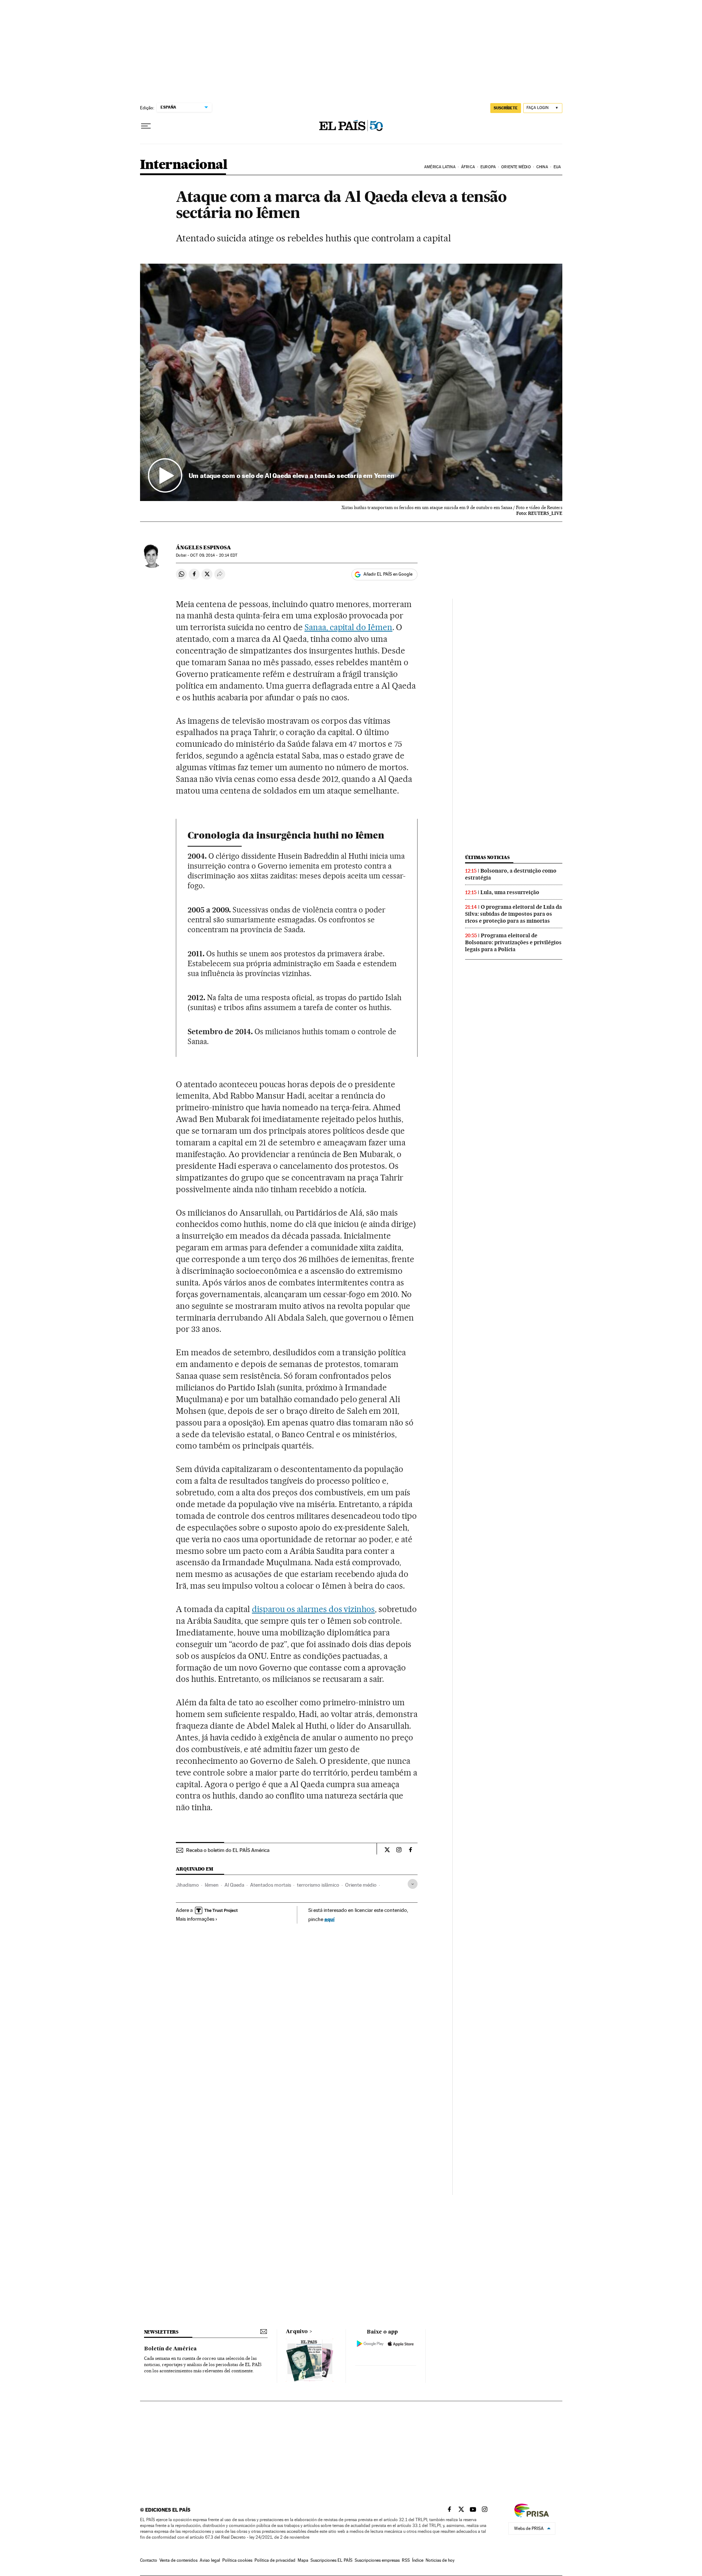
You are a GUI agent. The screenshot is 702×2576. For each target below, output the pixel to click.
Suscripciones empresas (377, 2560)
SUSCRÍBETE (506, 108)
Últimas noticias (487, 857)
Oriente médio (361, 1885)
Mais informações (195, 1919)
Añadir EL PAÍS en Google (388, 574)
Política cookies (237, 2560)
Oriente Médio (516, 167)
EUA (557, 167)
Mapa (303, 2560)
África (468, 167)
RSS (406, 2560)
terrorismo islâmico (318, 1885)
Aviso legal (210, 2560)
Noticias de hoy (440, 2560)
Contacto (149, 2560)
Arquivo (297, 2332)
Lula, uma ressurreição (510, 892)
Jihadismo (187, 1885)
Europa (488, 167)
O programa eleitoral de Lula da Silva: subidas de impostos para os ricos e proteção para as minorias (514, 914)
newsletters (161, 2332)
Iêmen (212, 1885)
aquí (329, 1919)
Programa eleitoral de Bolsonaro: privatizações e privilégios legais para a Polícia (513, 942)
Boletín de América (170, 2349)
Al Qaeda (234, 1885)
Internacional (184, 165)
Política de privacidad (275, 2560)
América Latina (440, 167)
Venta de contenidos (178, 2560)
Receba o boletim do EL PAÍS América (228, 1850)
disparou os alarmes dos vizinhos (313, 1609)
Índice (418, 2560)
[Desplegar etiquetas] (413, 1884)
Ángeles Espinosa (203, 547)
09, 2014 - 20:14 (214, 555)
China (542, 167)
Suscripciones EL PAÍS (331, 2560)
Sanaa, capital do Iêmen (349, 627)
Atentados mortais (271, 1885)
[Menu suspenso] (146, 126)
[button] (351, 383)
